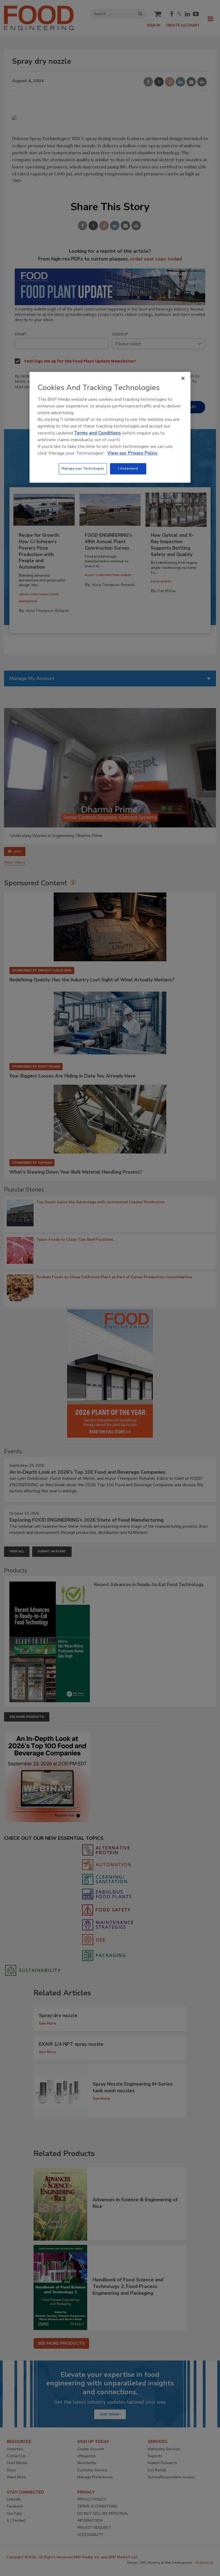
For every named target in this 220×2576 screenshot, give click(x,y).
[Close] (183, 379)
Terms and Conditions (98, 433)
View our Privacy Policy (132, 453)
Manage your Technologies (83, 469)
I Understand (128, 469)
